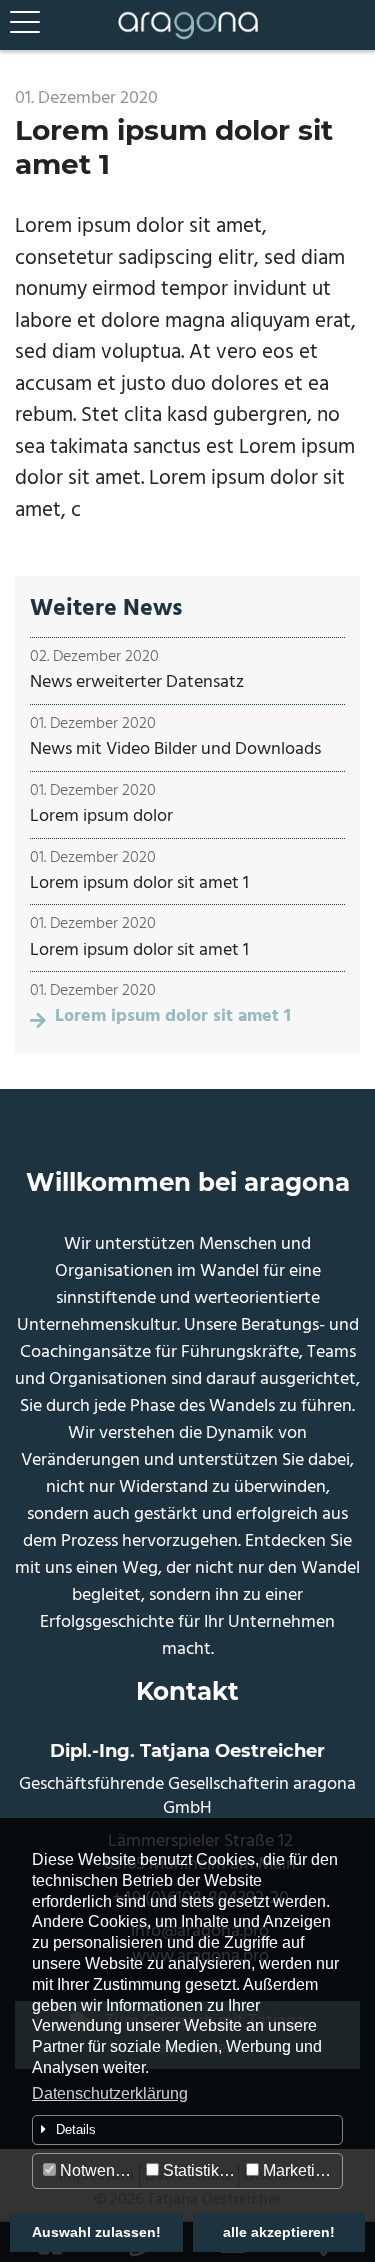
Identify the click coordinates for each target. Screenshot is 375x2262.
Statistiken (198, 2170)
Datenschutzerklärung (110, 2093)
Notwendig (96, 2170)
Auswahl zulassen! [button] (96, 2232)
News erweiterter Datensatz (137, 682)
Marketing (296, 2170)
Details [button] (76, 2129)
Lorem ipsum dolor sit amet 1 (139, 883)
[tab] (187, 2130)
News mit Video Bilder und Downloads (175, 749)
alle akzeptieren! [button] (279, 2232)
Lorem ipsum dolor (101, 816)
